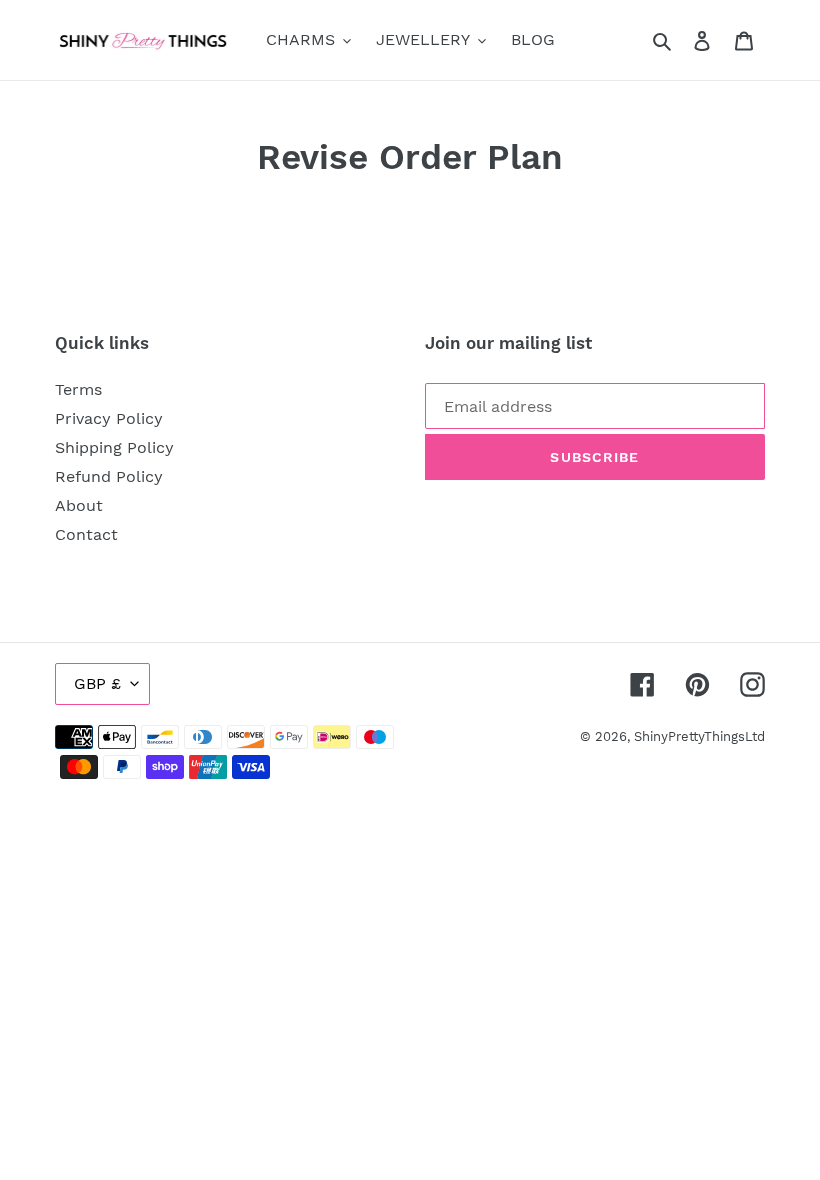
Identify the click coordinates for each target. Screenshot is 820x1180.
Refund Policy (109, 476)
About (79, 505)
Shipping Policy (114, 447)
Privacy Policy (109, 418)
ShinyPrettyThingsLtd (699, 736)
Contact (86, 534)
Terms (78, 389)
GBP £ (97, 683)
